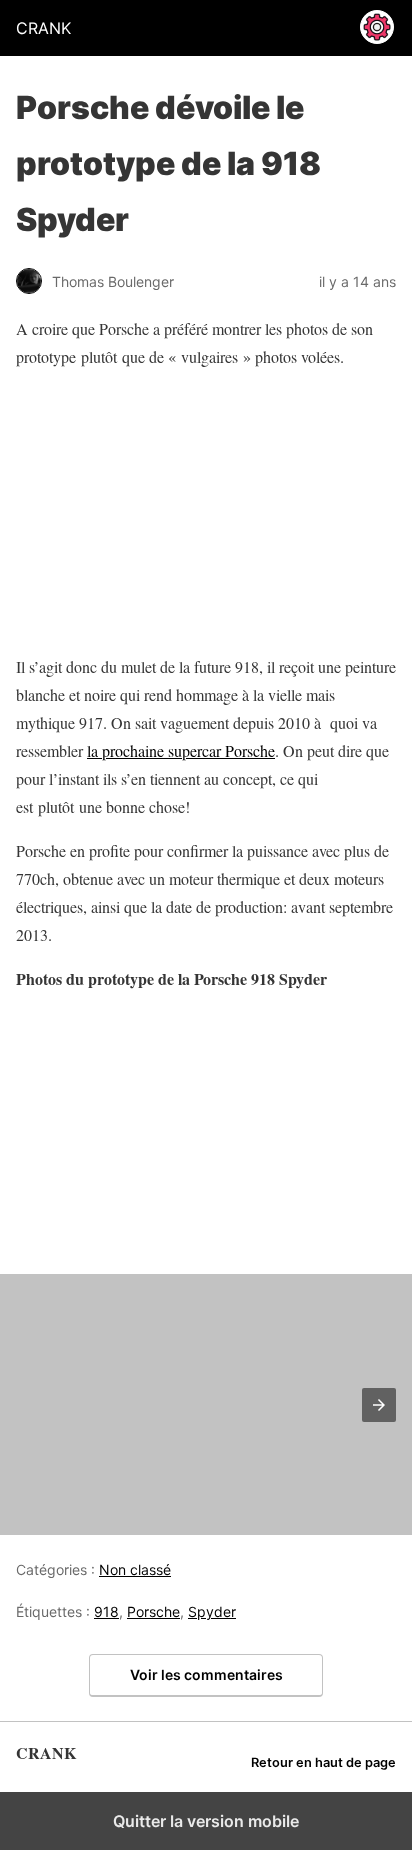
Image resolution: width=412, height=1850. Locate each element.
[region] (141, 512)
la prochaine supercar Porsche (181, 750)
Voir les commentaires (206, 1674)
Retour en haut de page (323, 1762)
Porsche (153, 1611)
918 (106, 1611)
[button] (379, 1405)
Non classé (135, 1569)
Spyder (212, 1611)
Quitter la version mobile (206, 1821)
